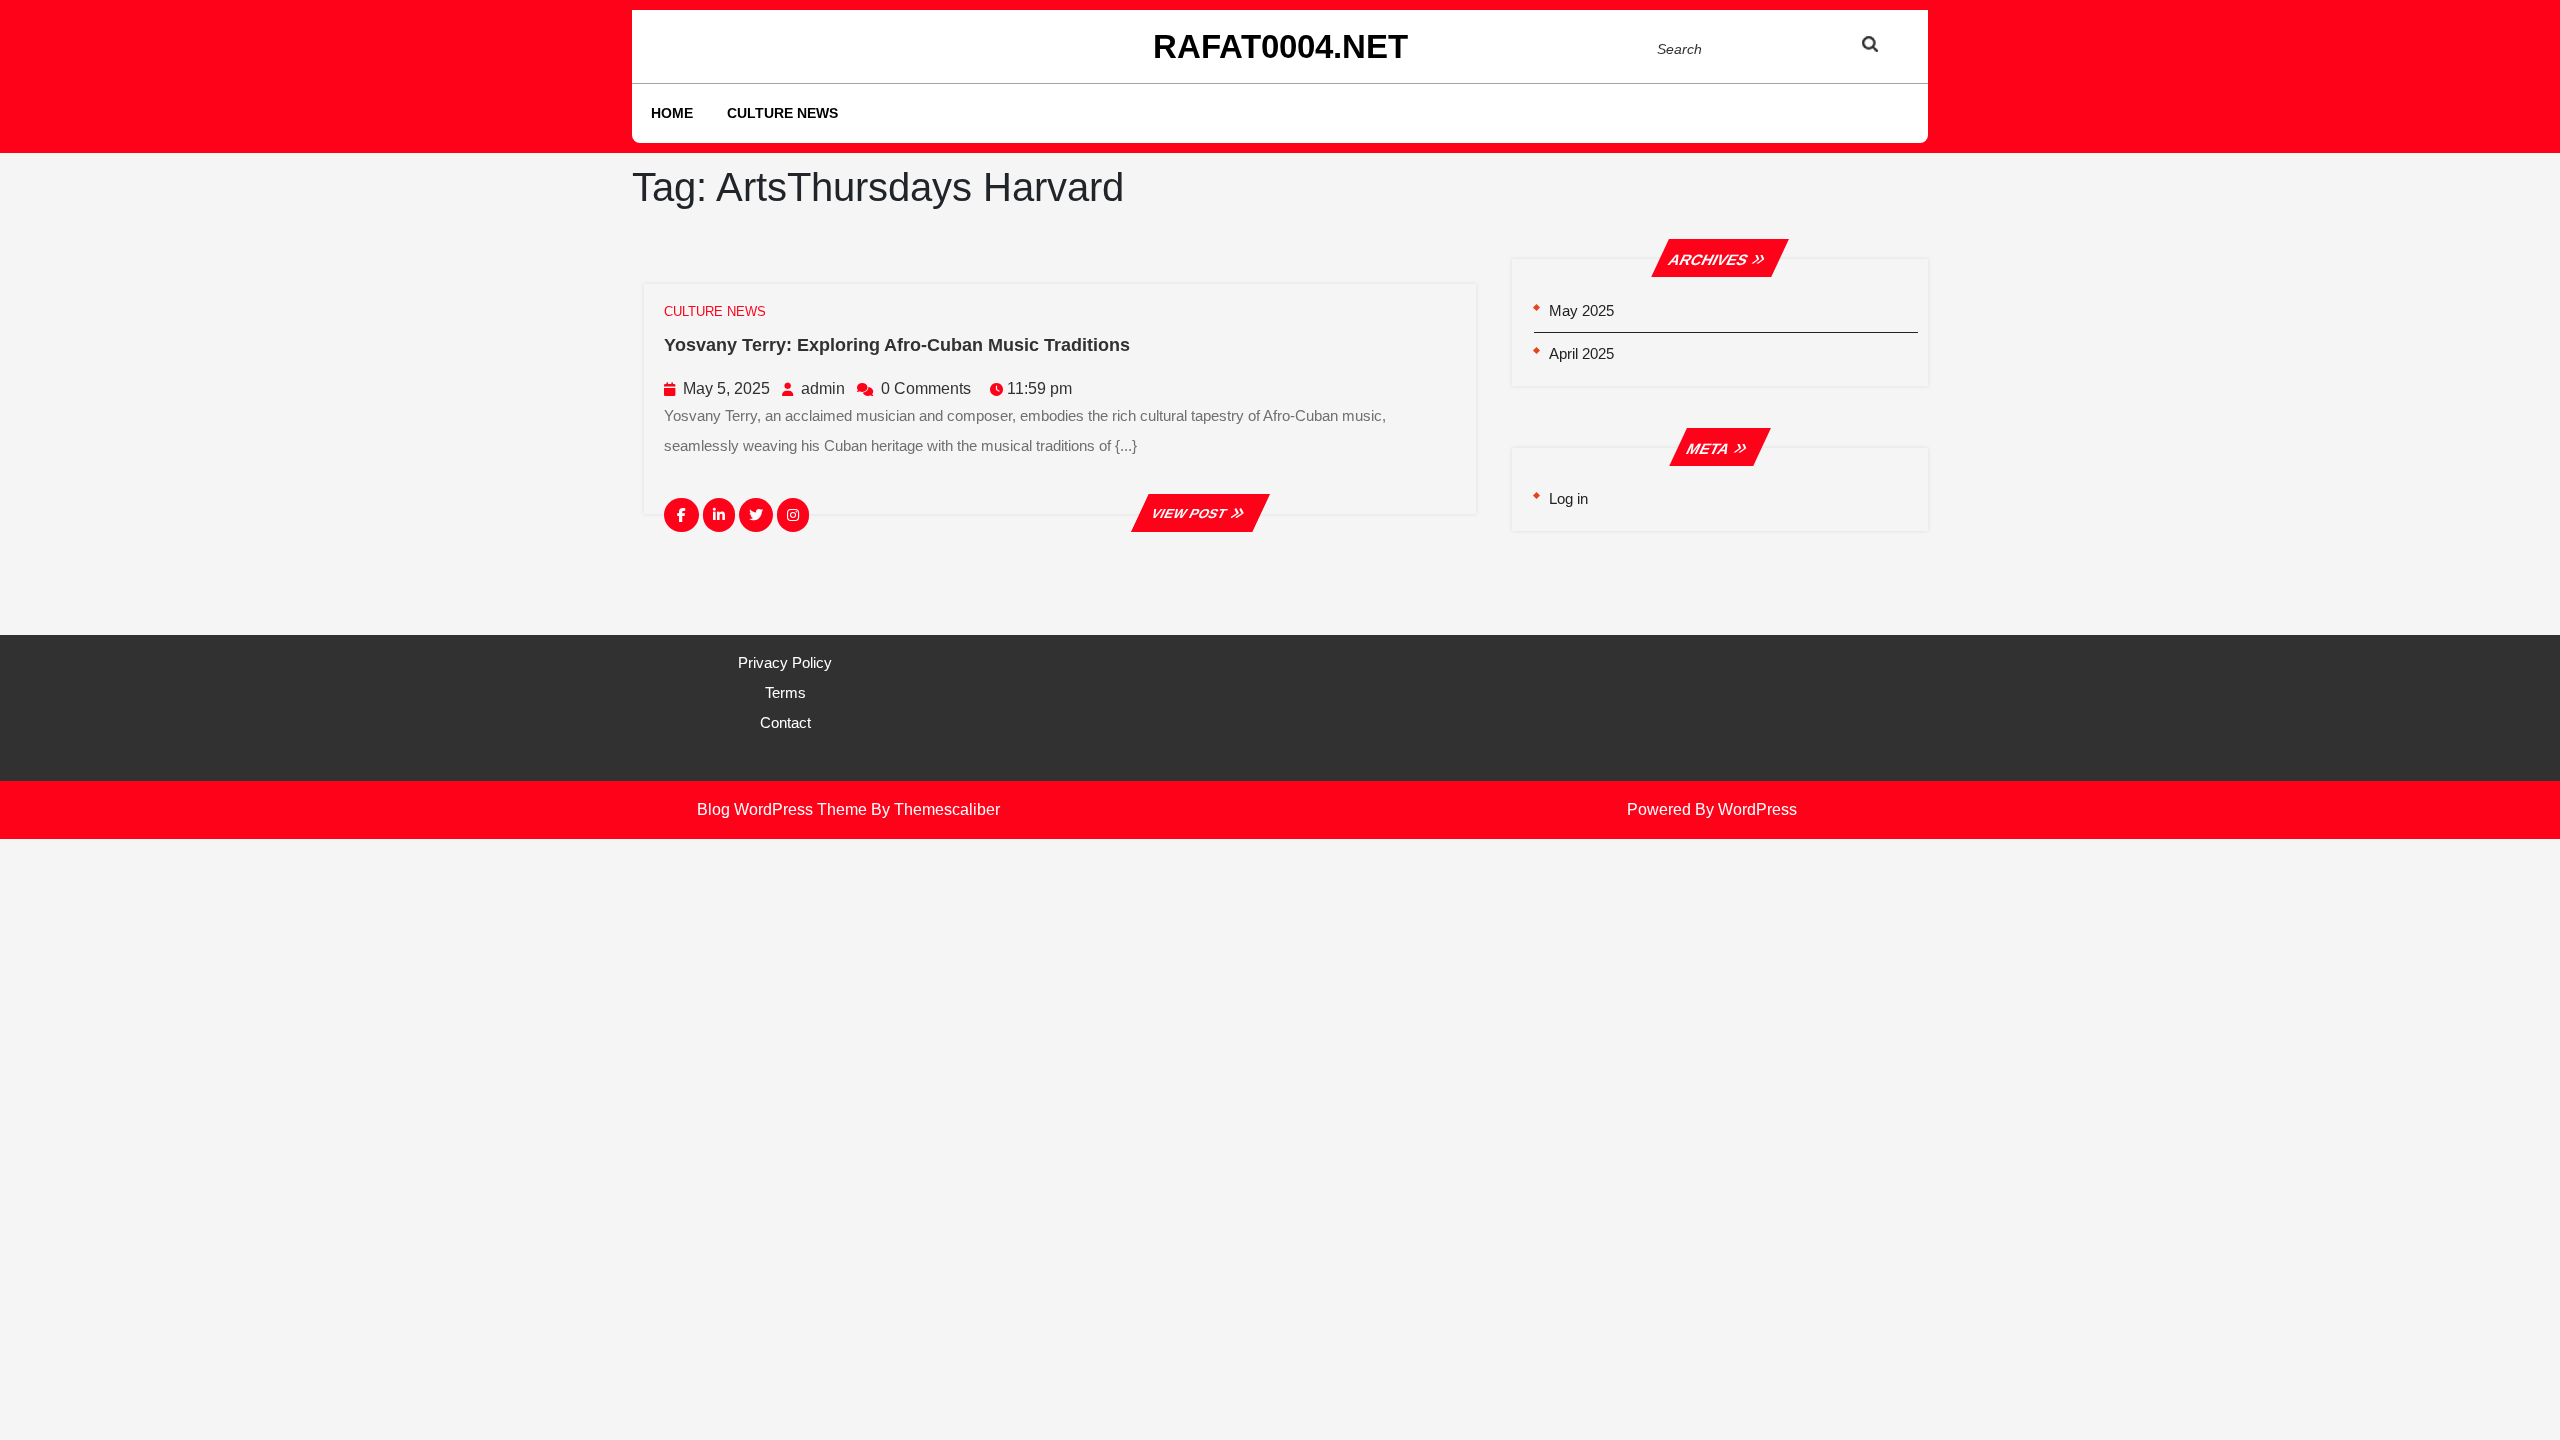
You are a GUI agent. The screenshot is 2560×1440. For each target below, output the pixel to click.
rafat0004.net (1280, 46)
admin (823, 388)
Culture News (782, 113)
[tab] (1889, 48)
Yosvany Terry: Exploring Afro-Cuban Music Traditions (897, 345)
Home (672, 113)
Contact (785, 722)
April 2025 (1581, 353)
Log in (1568, 498)
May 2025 (1581, 310)
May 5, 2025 (726, 388)
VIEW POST (1200, 513)
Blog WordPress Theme (782, 809)
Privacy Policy (785, 662)
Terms (785, 692)
